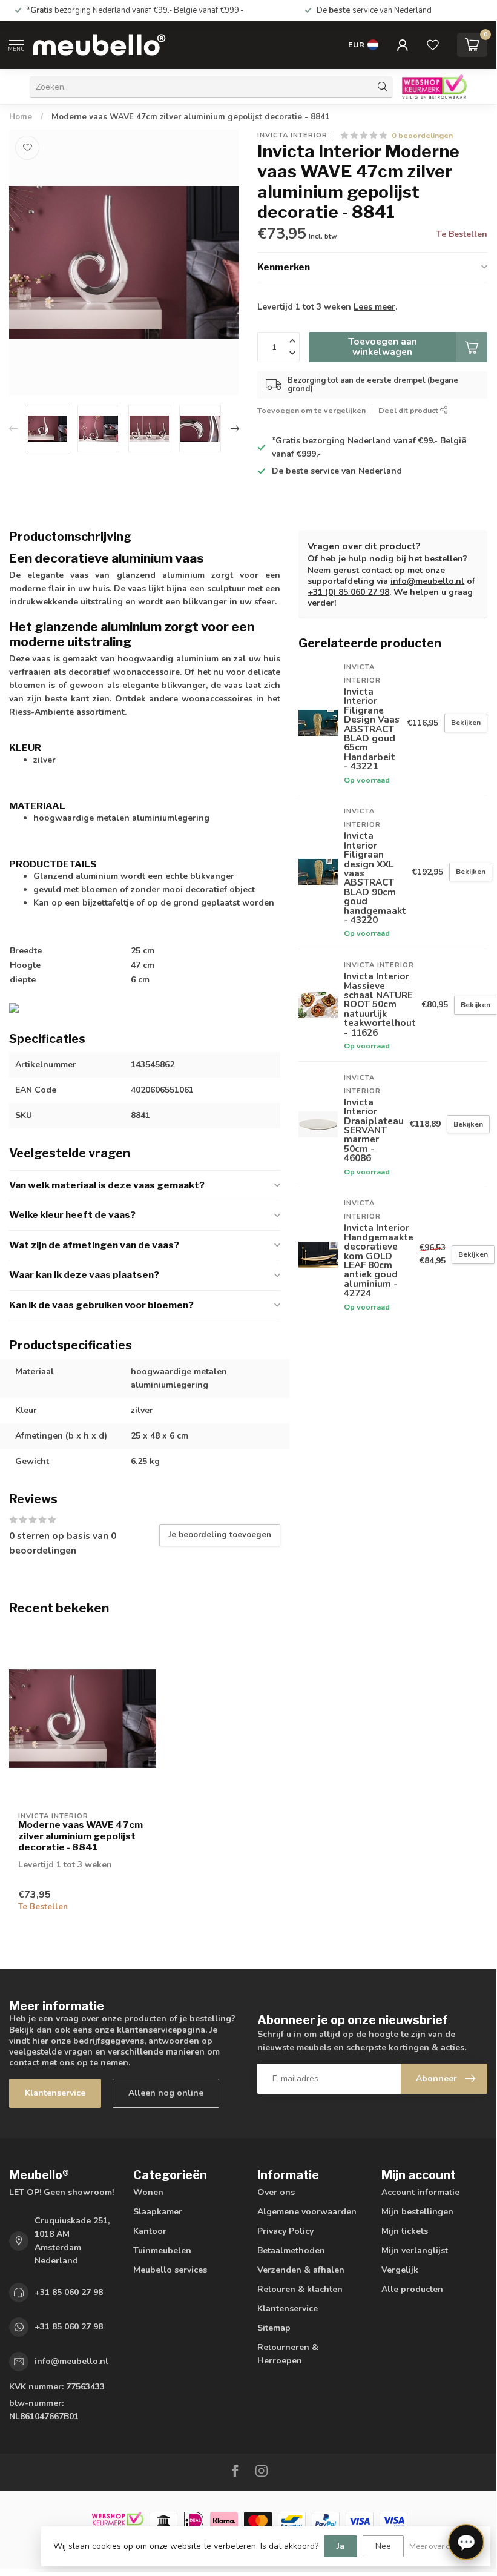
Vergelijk (400, 2270)
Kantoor (150, 2231)
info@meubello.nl (427, 581)
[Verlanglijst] (433, 45)
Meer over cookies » (444, 2546)
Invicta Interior (292, 135)
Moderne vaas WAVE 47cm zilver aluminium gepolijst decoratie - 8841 (191, 117)
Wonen (148, 2192)
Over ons (276, 2192)
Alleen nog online (166, 2093)
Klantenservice (55, 2093)
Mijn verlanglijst (415, 2250)
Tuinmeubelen (162, 2250)
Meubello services (170, 2270)
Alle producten (412, 2289)
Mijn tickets (405, 2231)
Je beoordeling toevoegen (220, 1535)
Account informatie (420, 2192)
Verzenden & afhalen (301, 2270)
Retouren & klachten (300, 2289)
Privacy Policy (285, 2231)
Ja (341, 2546)
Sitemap (274, 2328)
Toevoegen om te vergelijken (311, 410)
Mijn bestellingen (417, 2212)
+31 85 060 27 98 (69, 2292)
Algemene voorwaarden (307, 2212)
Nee (383, 2546)
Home (21, 117)
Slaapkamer (158, 2212)
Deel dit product (409, 410)
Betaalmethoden (291, 2250)
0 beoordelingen (422, 135)
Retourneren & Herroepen (288, 2354)
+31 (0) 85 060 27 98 (348, 592)
